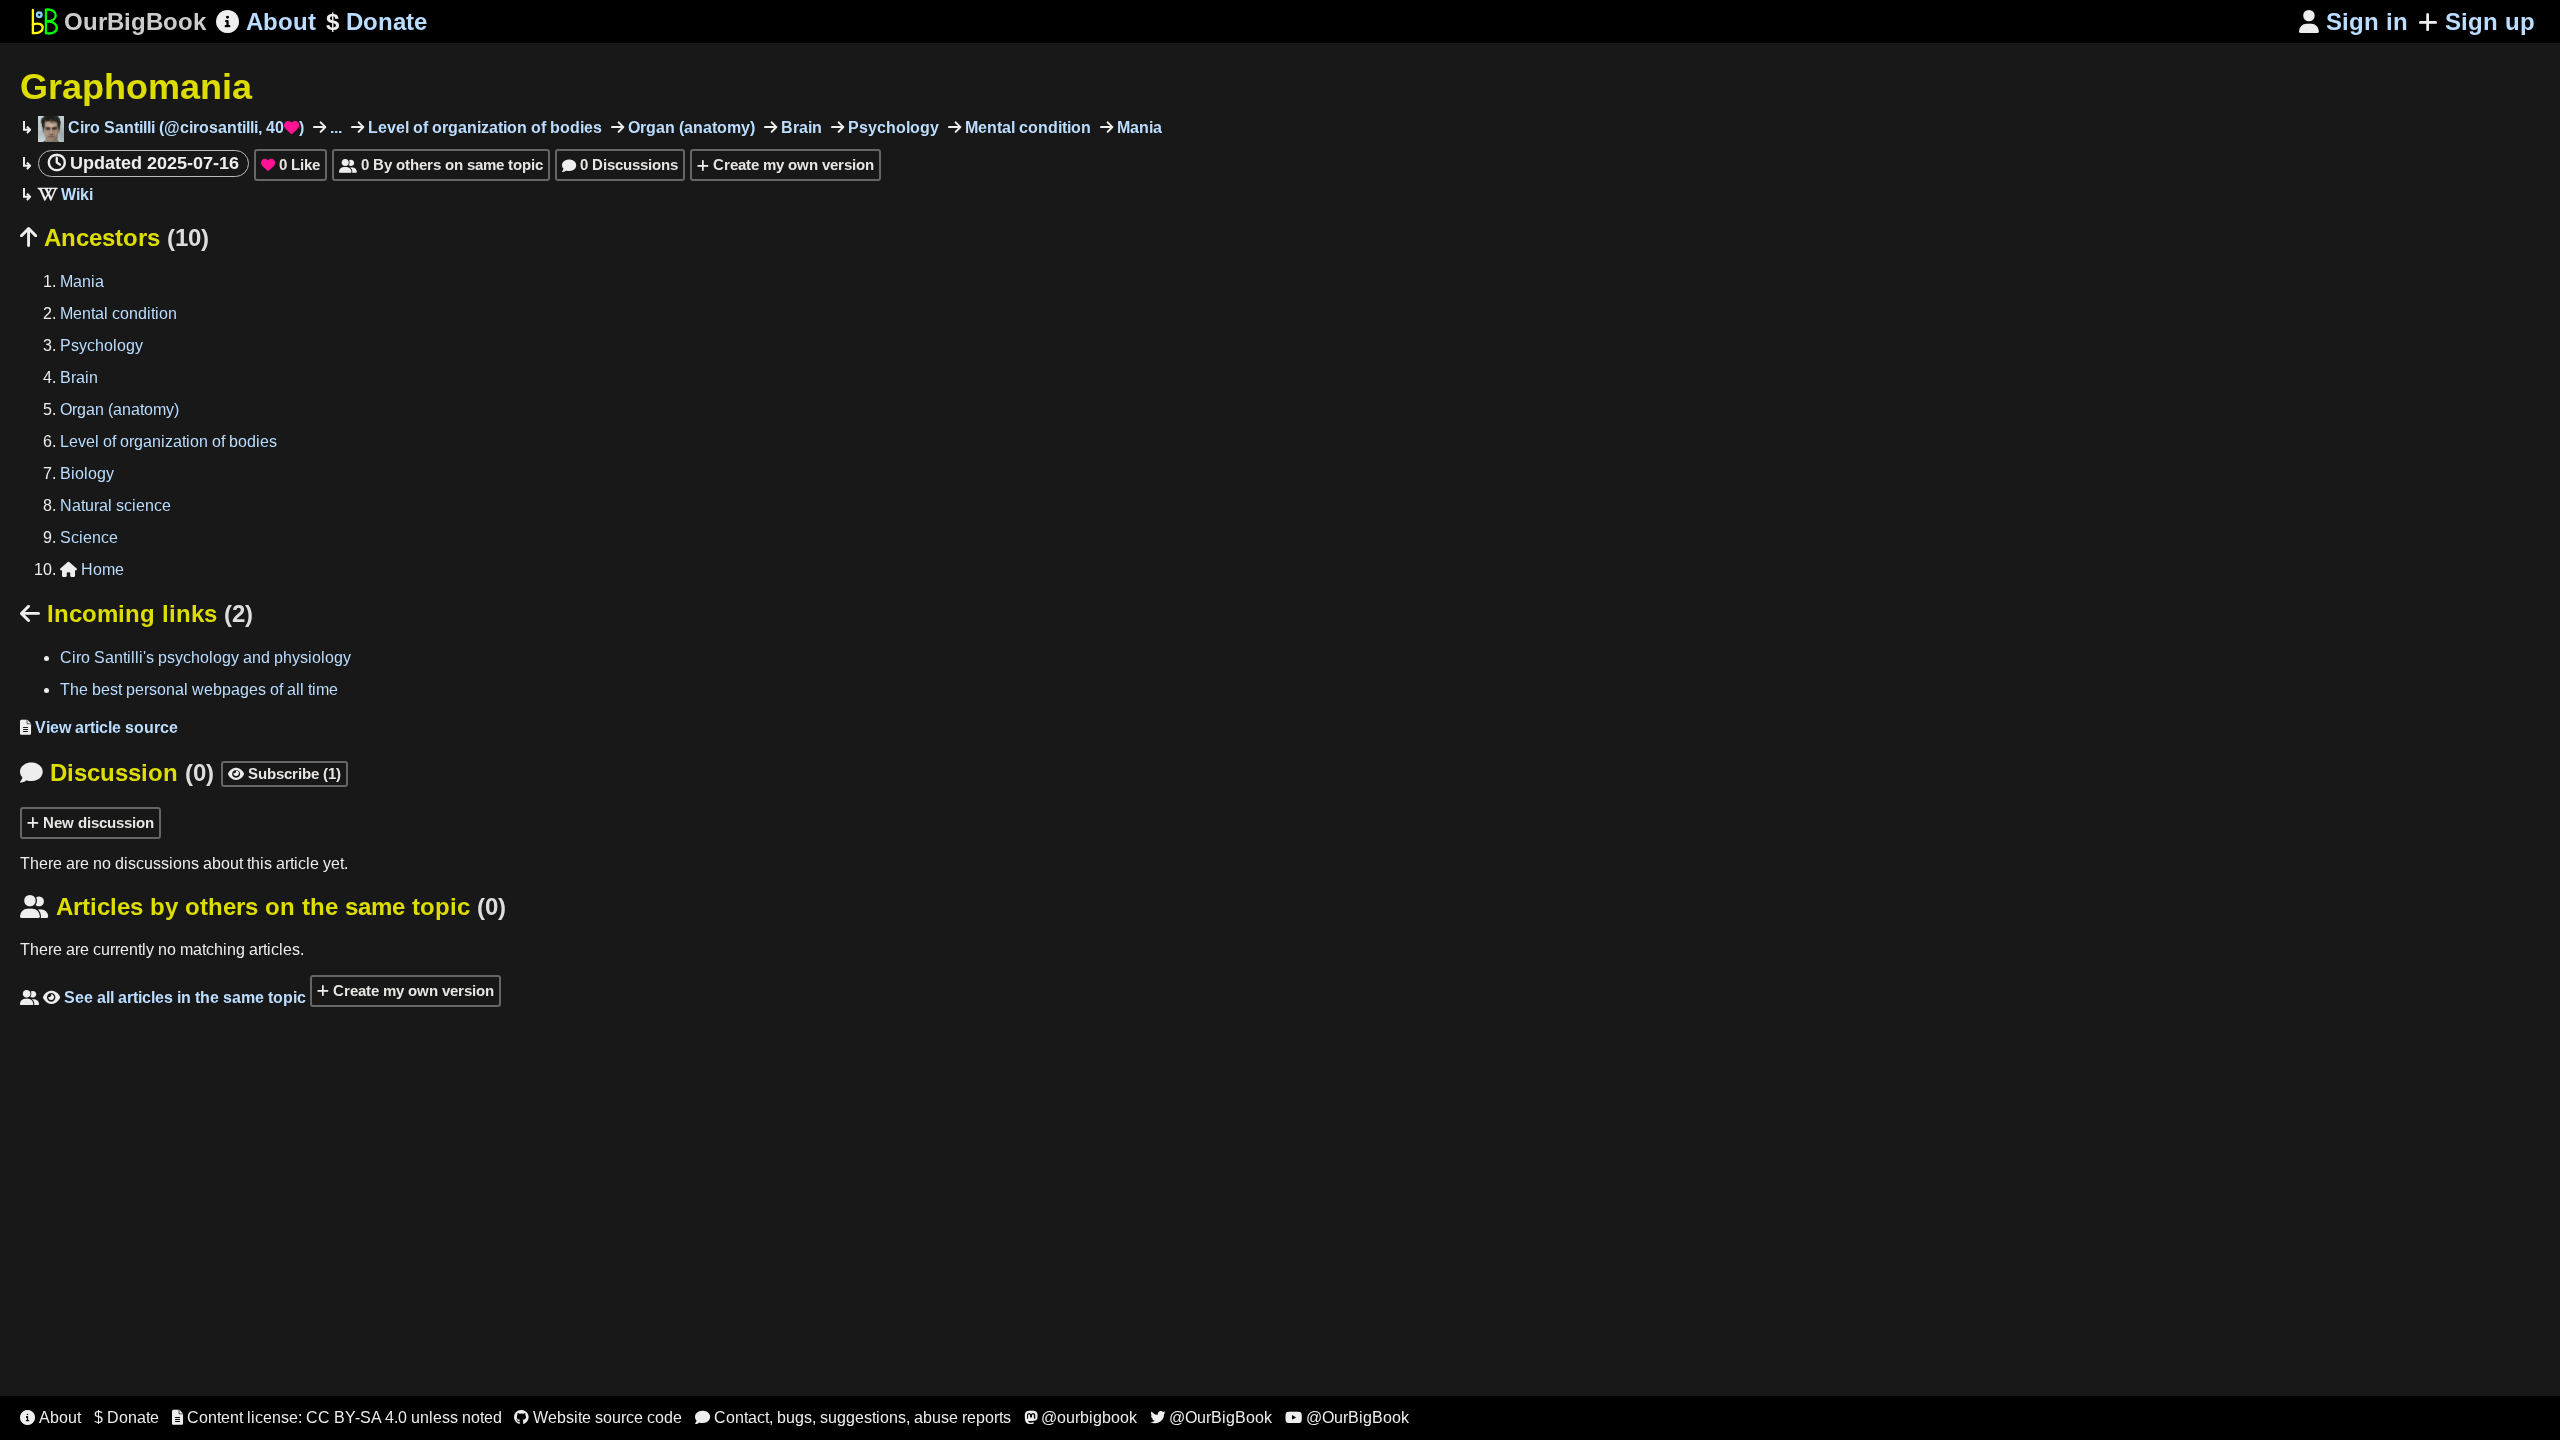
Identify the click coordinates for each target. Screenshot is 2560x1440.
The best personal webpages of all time (199, 689)
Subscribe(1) (284, 773)
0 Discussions (620, 164)
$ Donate (126, 1417)
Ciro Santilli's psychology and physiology (205, 657)
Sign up (2490, 21)
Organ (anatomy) (689, 127)
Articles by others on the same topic (263, 906)
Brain (799, 127)
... (334, 127)
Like (290, 164)
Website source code (598, 1417)
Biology (87, 473)
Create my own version (791, 164)
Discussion (117, 772)
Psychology (891, 127)
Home (92, 569)
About (266, 21)
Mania (1137, 127)
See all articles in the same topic (163, 997)
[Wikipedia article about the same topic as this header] (65, 194)
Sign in (2353, 21)
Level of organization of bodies (483, 127)
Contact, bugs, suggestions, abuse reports (853, 1417)
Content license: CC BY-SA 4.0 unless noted (337, 1417)
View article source (99, 727)
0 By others (441, 164)
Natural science (115, 505)
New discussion (96, 822)
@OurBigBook (1211, 1417)
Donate (376, 21)
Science (89, 537)
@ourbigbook (1080, 1417)
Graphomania (136, 86)
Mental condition (1026, 127)
